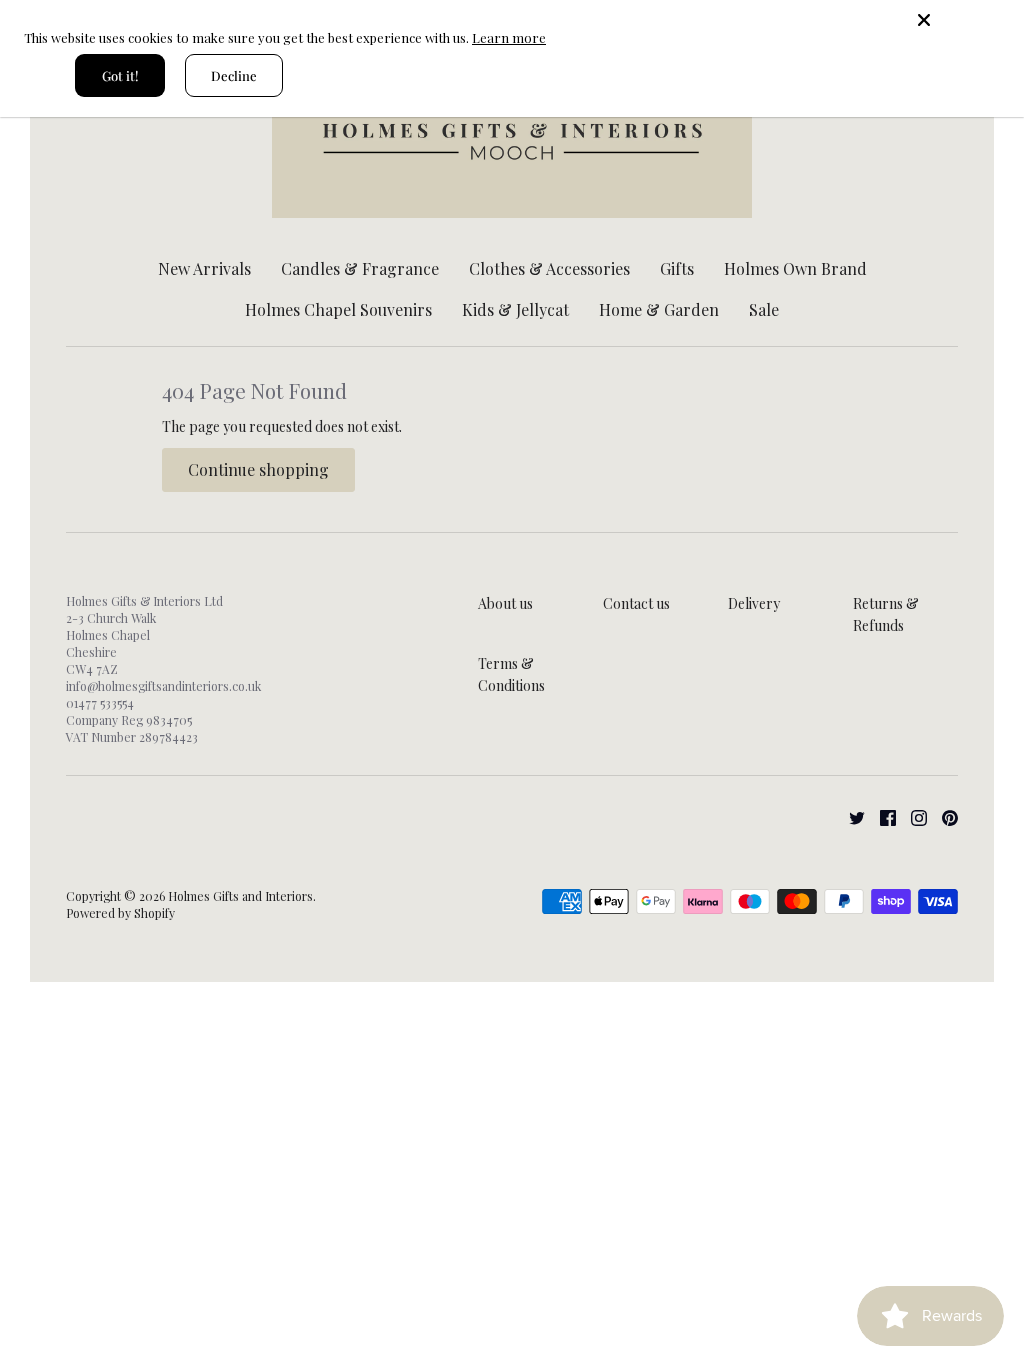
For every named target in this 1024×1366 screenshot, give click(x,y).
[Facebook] (880, 816)
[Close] (964, 20)
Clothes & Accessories (549, 268)
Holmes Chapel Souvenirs (338, 309)
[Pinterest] (942, 816)
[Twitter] (849, 816)
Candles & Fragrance (360, 268)
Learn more (509, 37)
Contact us (636, 603)
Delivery (754, 603)
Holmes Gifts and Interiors (240, 896)
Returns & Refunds (886, 614)
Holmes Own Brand (795, 268)
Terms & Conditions (511, 674)
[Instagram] (911, 816)
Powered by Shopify (120, 913)
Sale (764, 309)
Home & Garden (659, 309)
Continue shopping (258, 469)
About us (505, 603)
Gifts (677, 268)
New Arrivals (204, 268)
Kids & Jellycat (515, 309)
